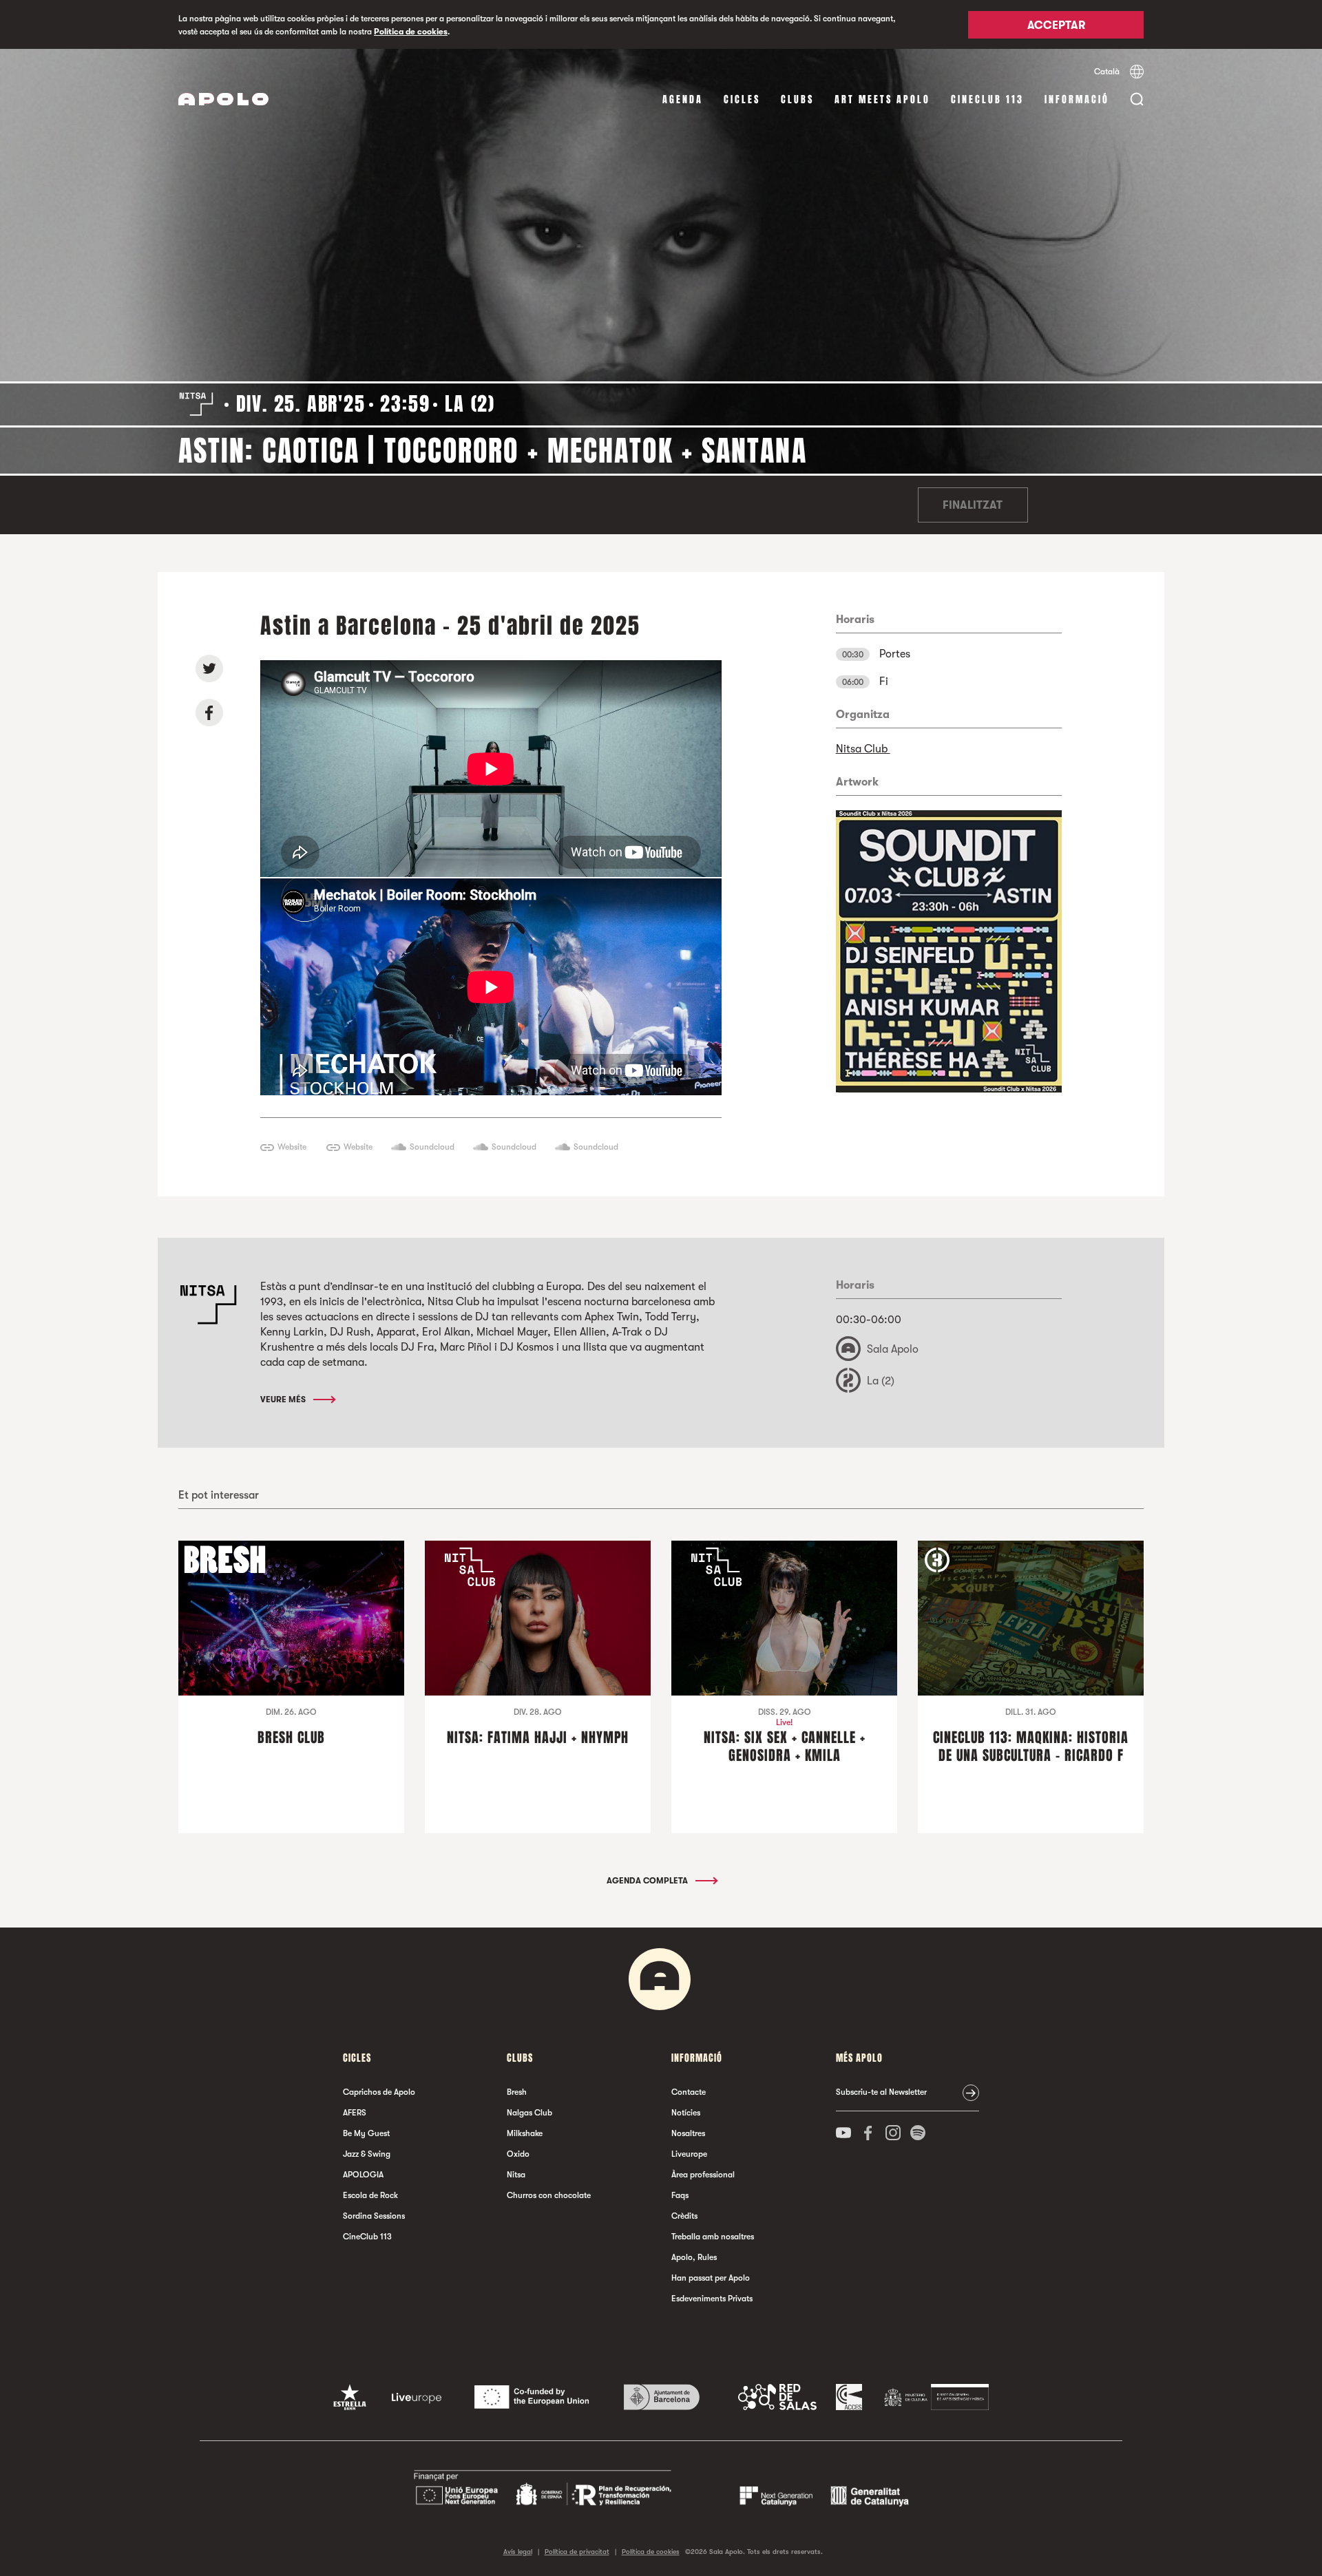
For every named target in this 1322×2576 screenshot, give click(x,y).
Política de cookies (411, 32)
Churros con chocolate (549, 2195)
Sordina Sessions (374, 2216)
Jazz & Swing (367, 2154)
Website (292, 1147)
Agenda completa (648, 1881)
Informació (1077, 99)
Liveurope (689, 2154)
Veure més (284, 1400)
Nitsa (516, 2175)
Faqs (680, 2195)
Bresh (517, 2092)
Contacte (689, 2092)
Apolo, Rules (694, 2257)
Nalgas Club (529, 2113)
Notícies (686, 2113)
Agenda (683, 99)
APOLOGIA (363, 2175)
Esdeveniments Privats (712, 2299)
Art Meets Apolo (882, 99)
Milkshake (525, 2133)
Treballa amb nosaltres (713, 2237)
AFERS (355, 2113)
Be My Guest (366, 2133)
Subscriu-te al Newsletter (881, 2092)
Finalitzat (973, 505)
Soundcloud (432, 1147)
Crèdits (684, 2216)
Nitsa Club (863, 749)
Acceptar (1056, 25)
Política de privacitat (577, 2552)
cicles (742, 99)
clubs (797, 99)
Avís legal (518, 2552)
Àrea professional (703, 2175)
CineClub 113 (987, 99)
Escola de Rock (370, 2195)
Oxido (518, 2154)
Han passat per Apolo (711, 2278)
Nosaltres (688, 2133)
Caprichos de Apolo (379, 2092)
